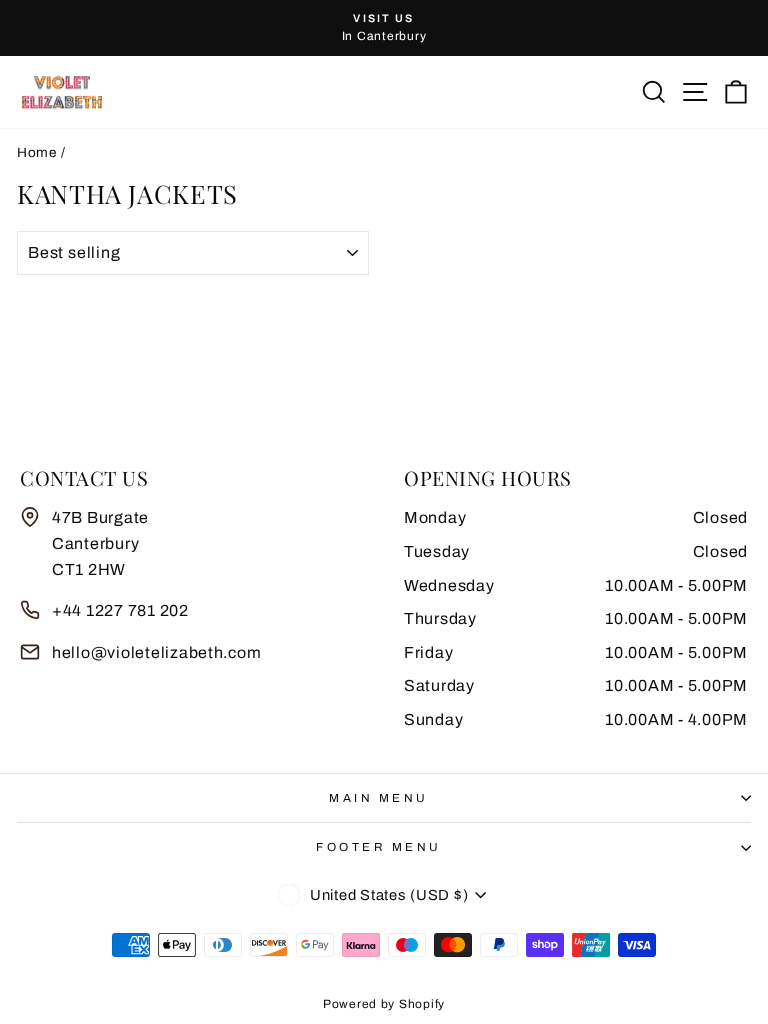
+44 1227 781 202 (120, 610)
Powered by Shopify (384, 1004)
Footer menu (379, 847)
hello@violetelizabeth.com (156, 652)
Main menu (379, 798)
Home (37, 152)
